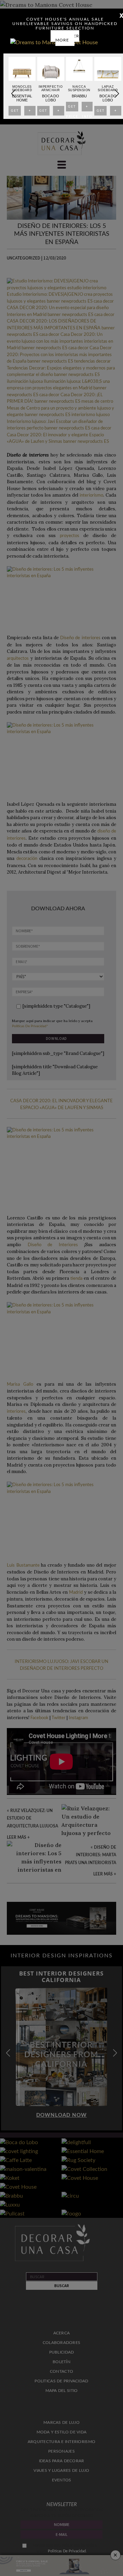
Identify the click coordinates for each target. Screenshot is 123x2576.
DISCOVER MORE (67, 38)
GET (15, 112)
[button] (117, 94)
